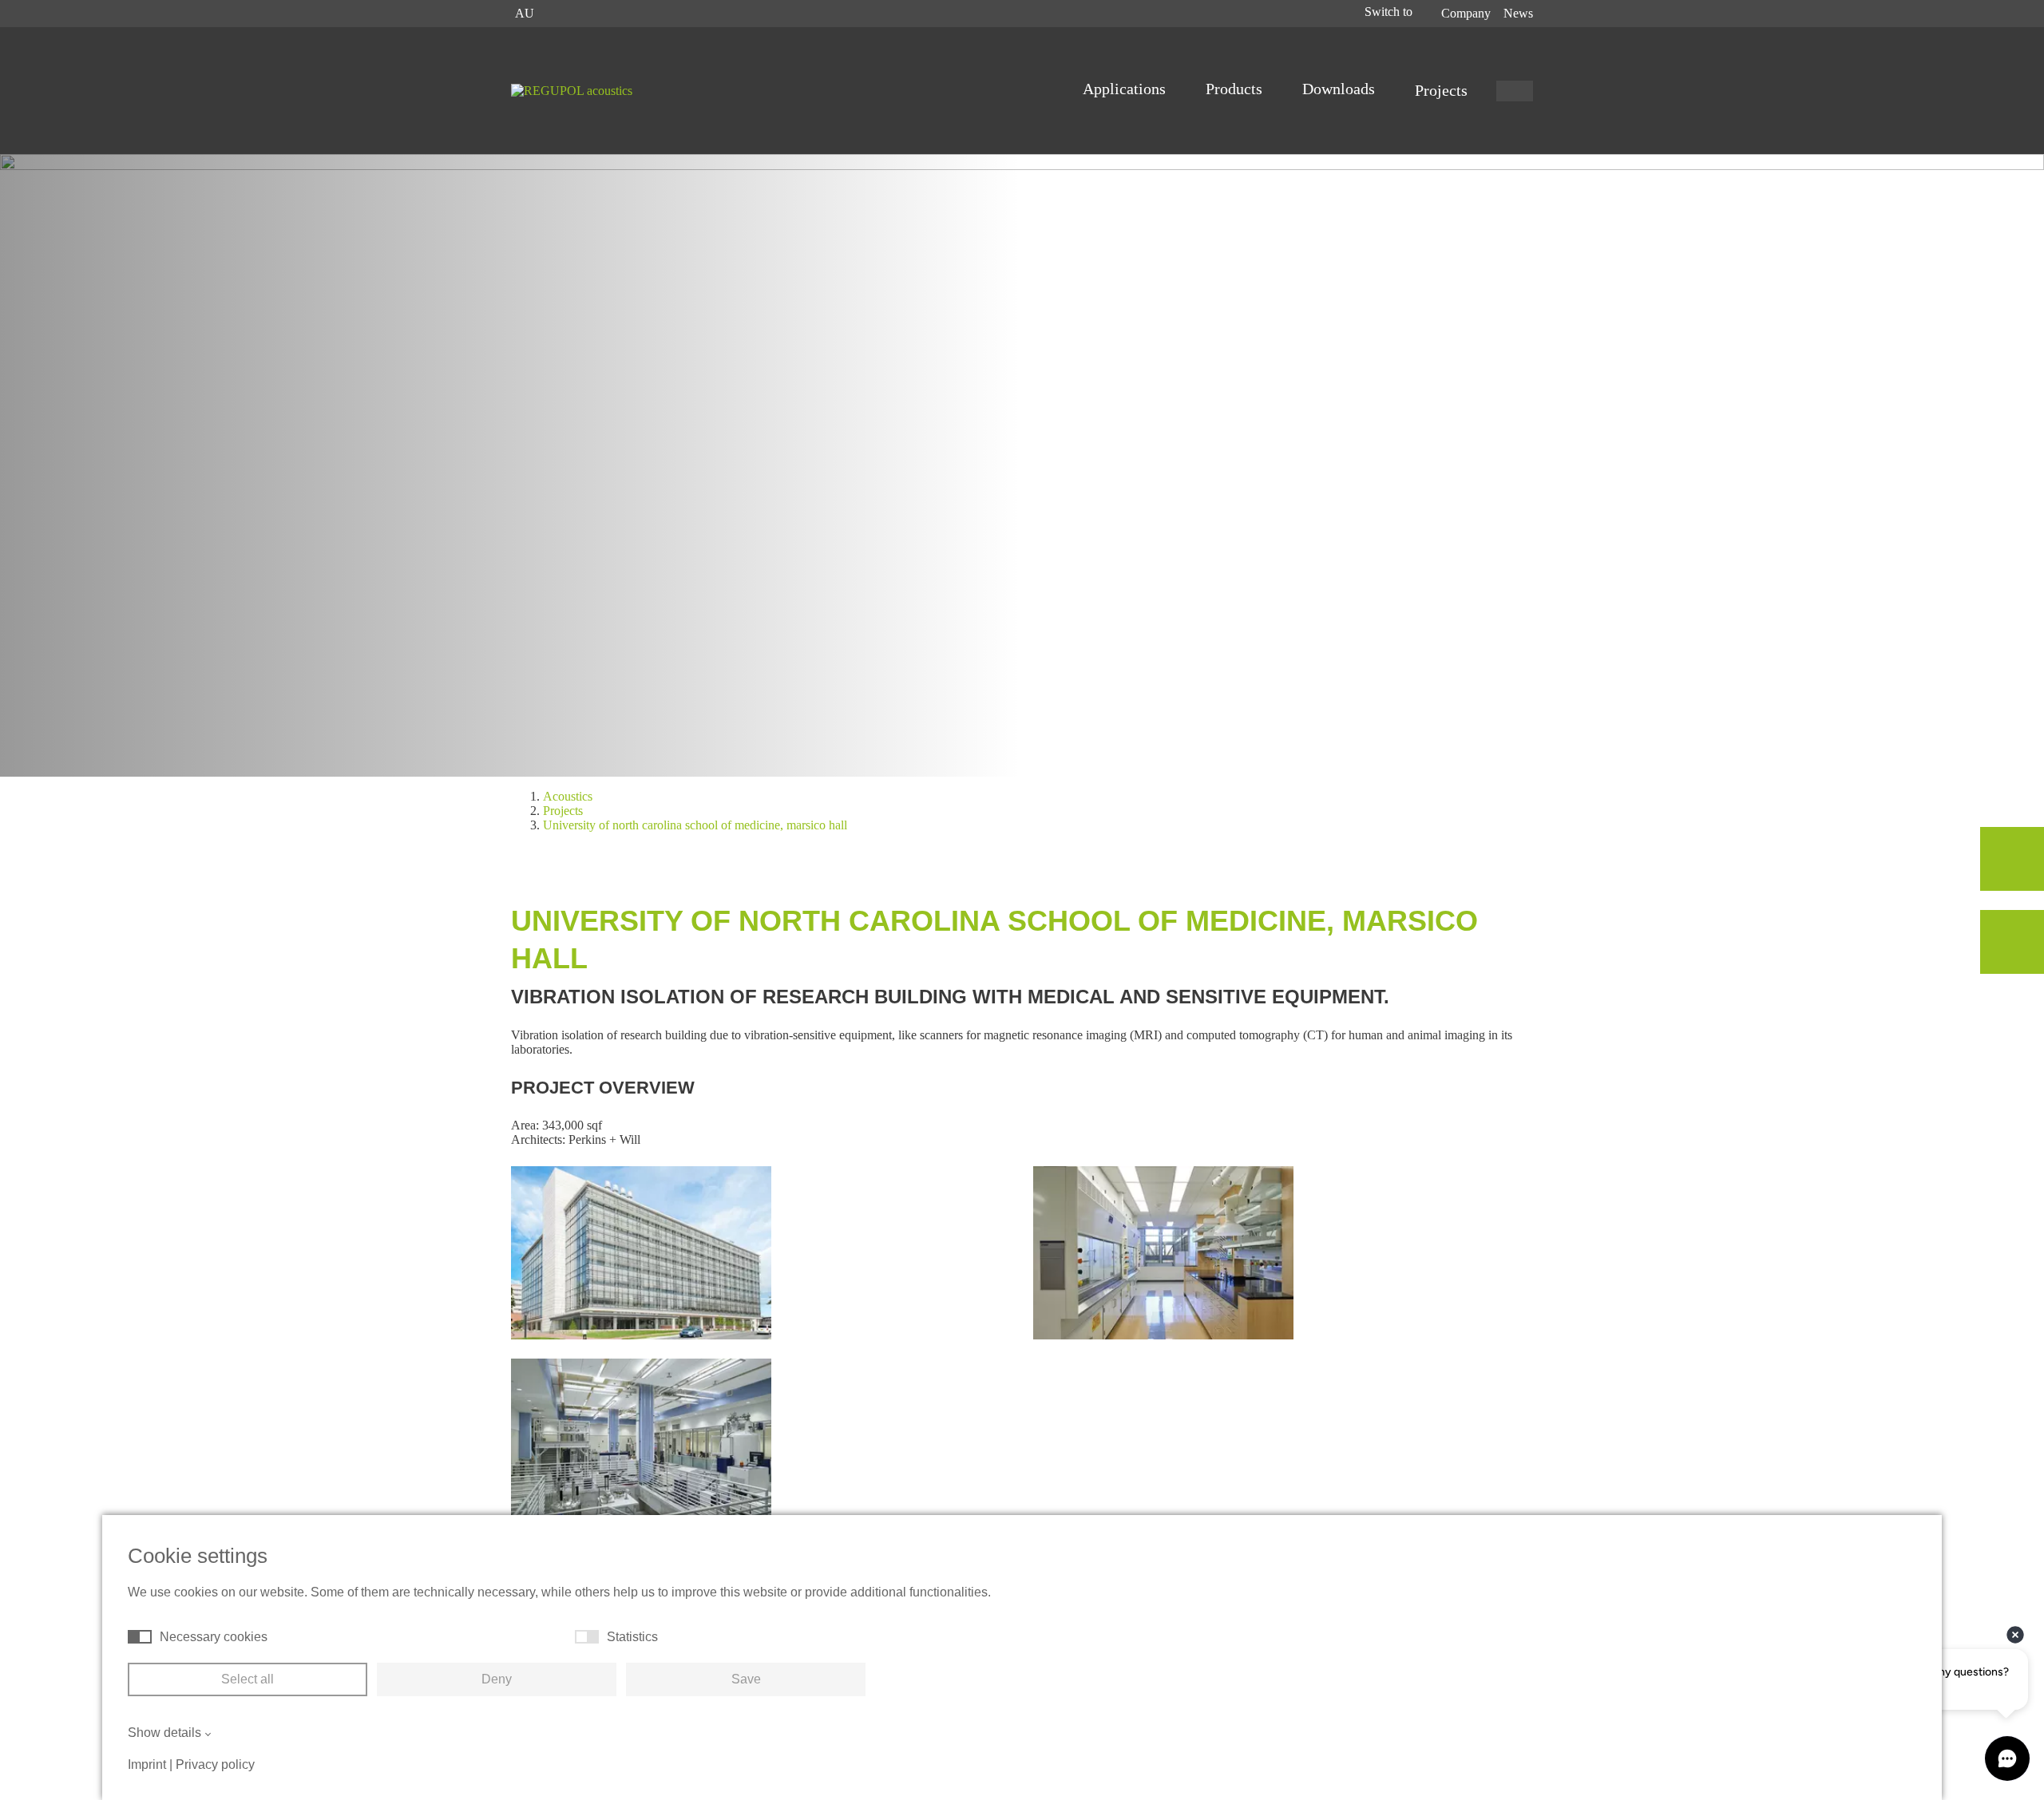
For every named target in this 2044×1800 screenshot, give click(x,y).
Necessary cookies (214, 1637)
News (1518, 13)
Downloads (1341, 89)
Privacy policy (215, 1764)
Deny (497, 1679)
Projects (1441, 90)
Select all (248, 1679)
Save (746, 1679)
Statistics (632, 1637)
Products (1236, 89)
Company (1466, 13)
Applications (1126, 89)
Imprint (147, 1764)
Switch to (1390, 12)
